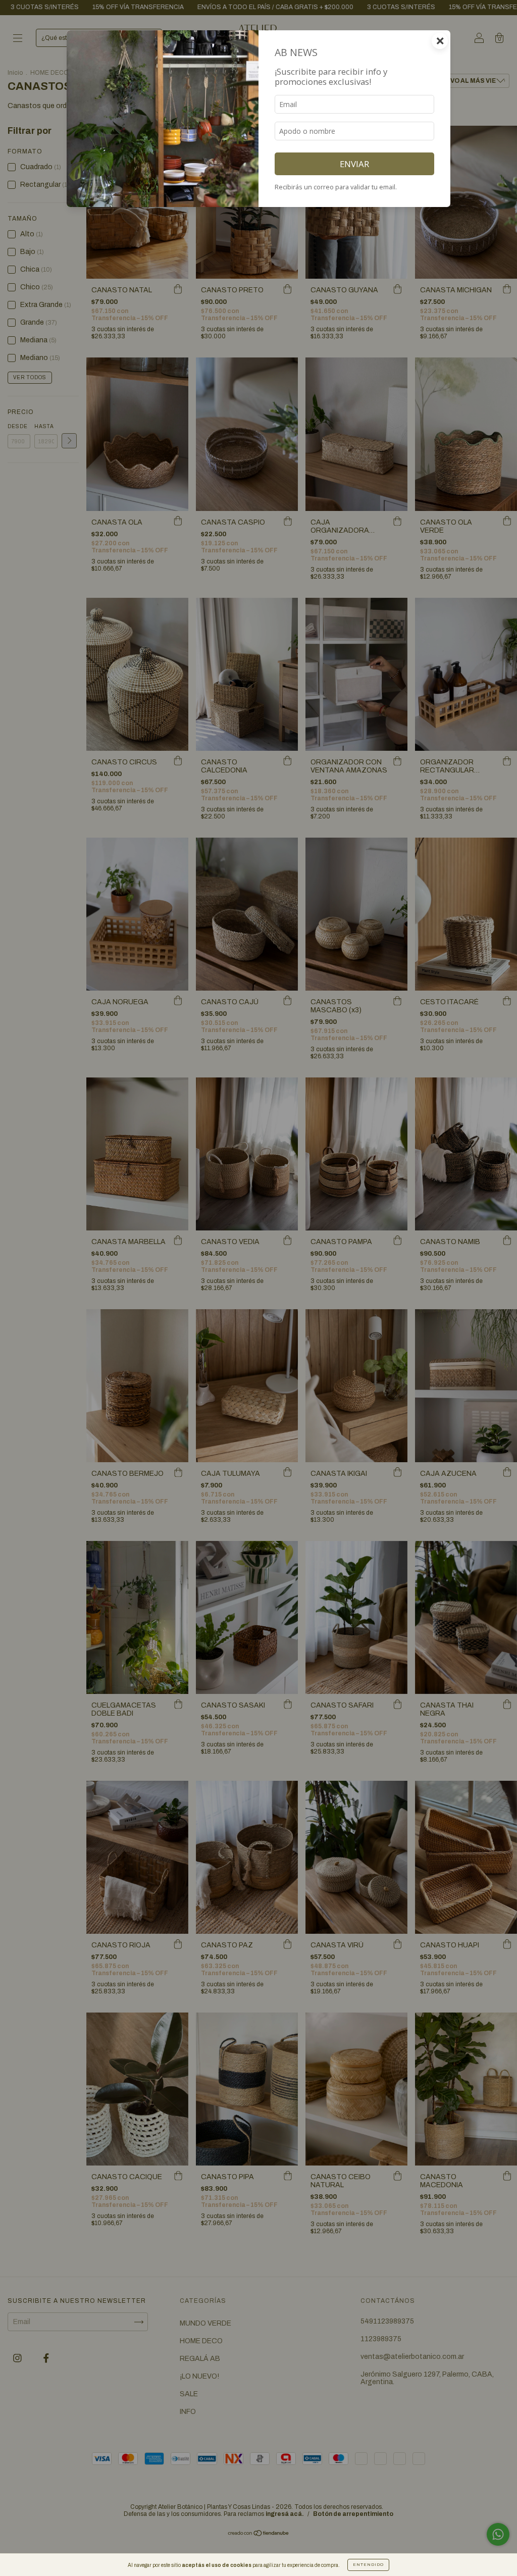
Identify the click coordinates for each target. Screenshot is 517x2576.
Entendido (368, 2565)
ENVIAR (354, 164)
